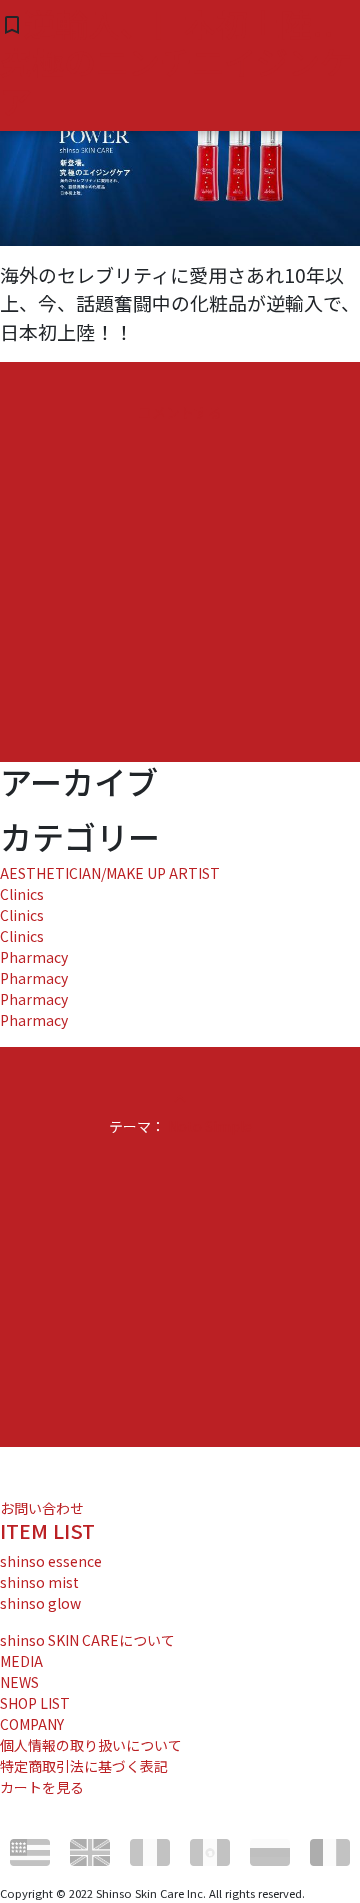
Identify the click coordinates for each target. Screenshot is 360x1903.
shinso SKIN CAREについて (87, 1640)
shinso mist (39, 1582)
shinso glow (40, 1603)
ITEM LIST (47, 1530)
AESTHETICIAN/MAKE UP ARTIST (110, 873)
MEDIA (21, 1661)
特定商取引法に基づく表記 (84, 1766)
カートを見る (42, 1787)
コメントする (180, 412)
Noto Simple (210, 1126)
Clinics (22, 894)
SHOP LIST (35, 1703)
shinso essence (51, 1561)
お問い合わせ (42, 1508)
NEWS (19, 1682)
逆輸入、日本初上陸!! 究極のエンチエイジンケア (176, 61)
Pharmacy (34, 957)
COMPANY (32, 1724)
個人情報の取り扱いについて (91, 1745)
